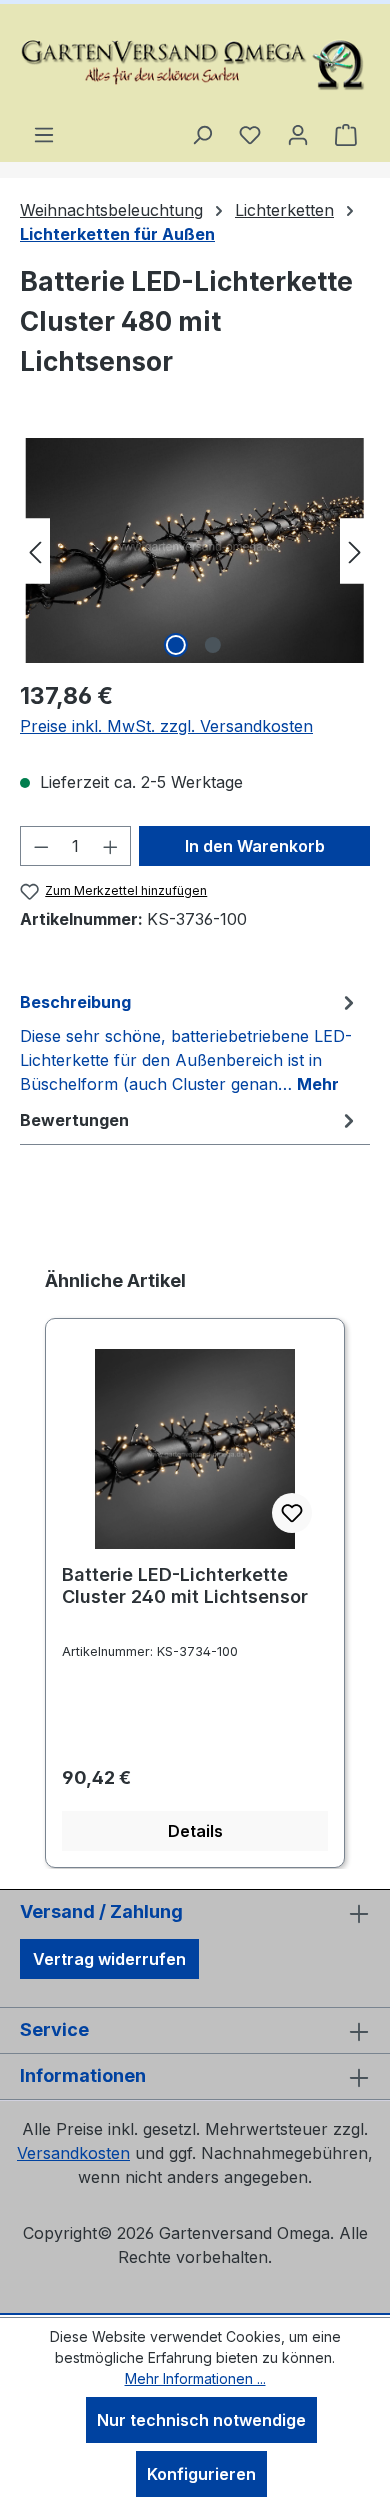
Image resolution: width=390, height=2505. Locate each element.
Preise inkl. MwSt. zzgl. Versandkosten (166, 726)
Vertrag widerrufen (109, 1959)
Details (195, 1831)
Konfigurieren (201, 2474)
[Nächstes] (355, 550)
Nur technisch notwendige (201, 2420)
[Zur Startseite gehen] (195, 63)
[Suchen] (202, 134)
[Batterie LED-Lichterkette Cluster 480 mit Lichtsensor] (195, 550)
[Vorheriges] (35, 550)
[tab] (190, 1042)
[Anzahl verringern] (41, 846)
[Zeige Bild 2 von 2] (213, 645)
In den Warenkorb (255, 846)
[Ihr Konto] (298, 134)
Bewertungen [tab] (74, 1120)
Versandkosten (73, 2153)
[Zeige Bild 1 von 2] (176, 645)
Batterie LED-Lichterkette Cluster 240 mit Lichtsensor (185, 1585)
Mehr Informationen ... (195, 2378)
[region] (195, 550)
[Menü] (44, 134)
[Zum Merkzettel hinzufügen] (292, 1513)
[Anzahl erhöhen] (111, 846)
